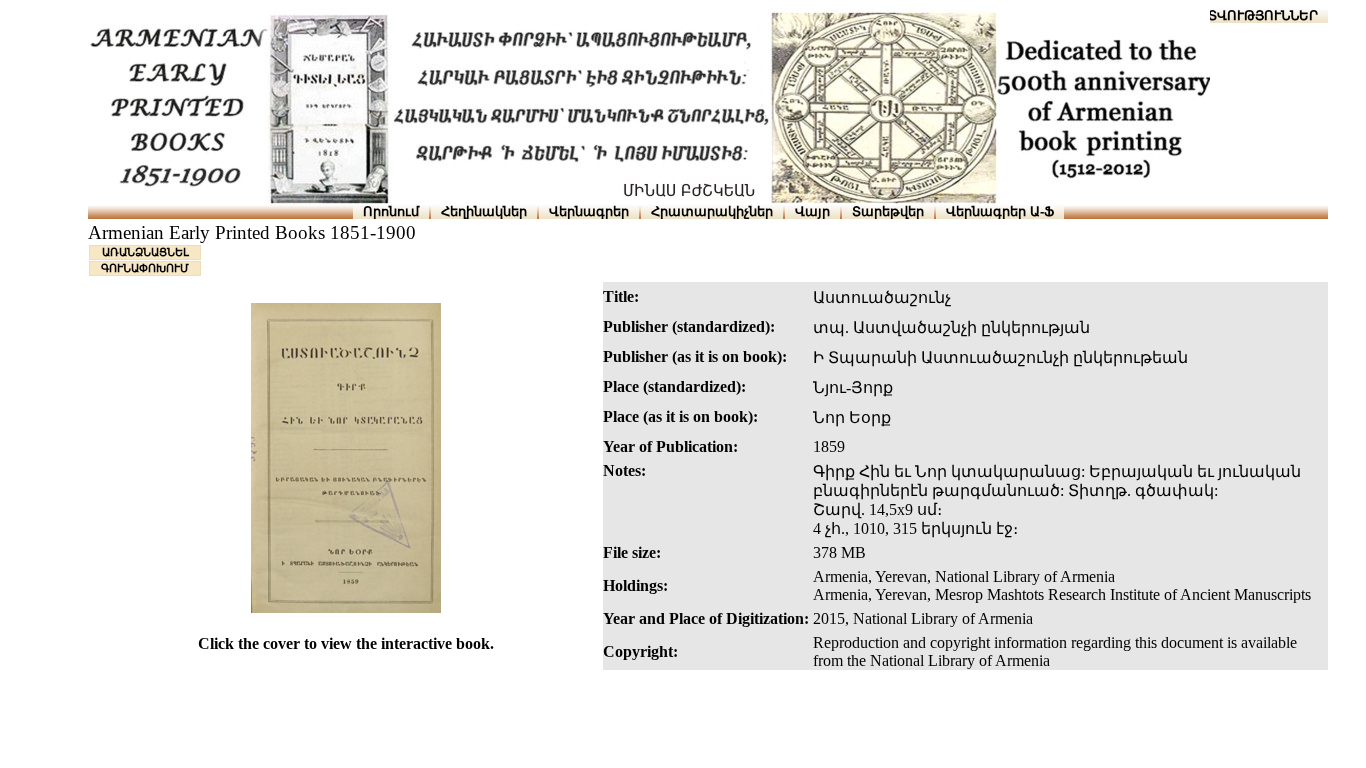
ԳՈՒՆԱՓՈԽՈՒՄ (145, 268)
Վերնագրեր (589, 211)
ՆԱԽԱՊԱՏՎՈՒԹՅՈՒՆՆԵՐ (1232, 15)
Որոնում (391, 211)
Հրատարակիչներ (712, 211)
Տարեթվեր (888, 211)
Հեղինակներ (484, 211)
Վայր (812, 211)
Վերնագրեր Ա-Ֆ (1000, 211)
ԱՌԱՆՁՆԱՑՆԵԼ (145, 252)
